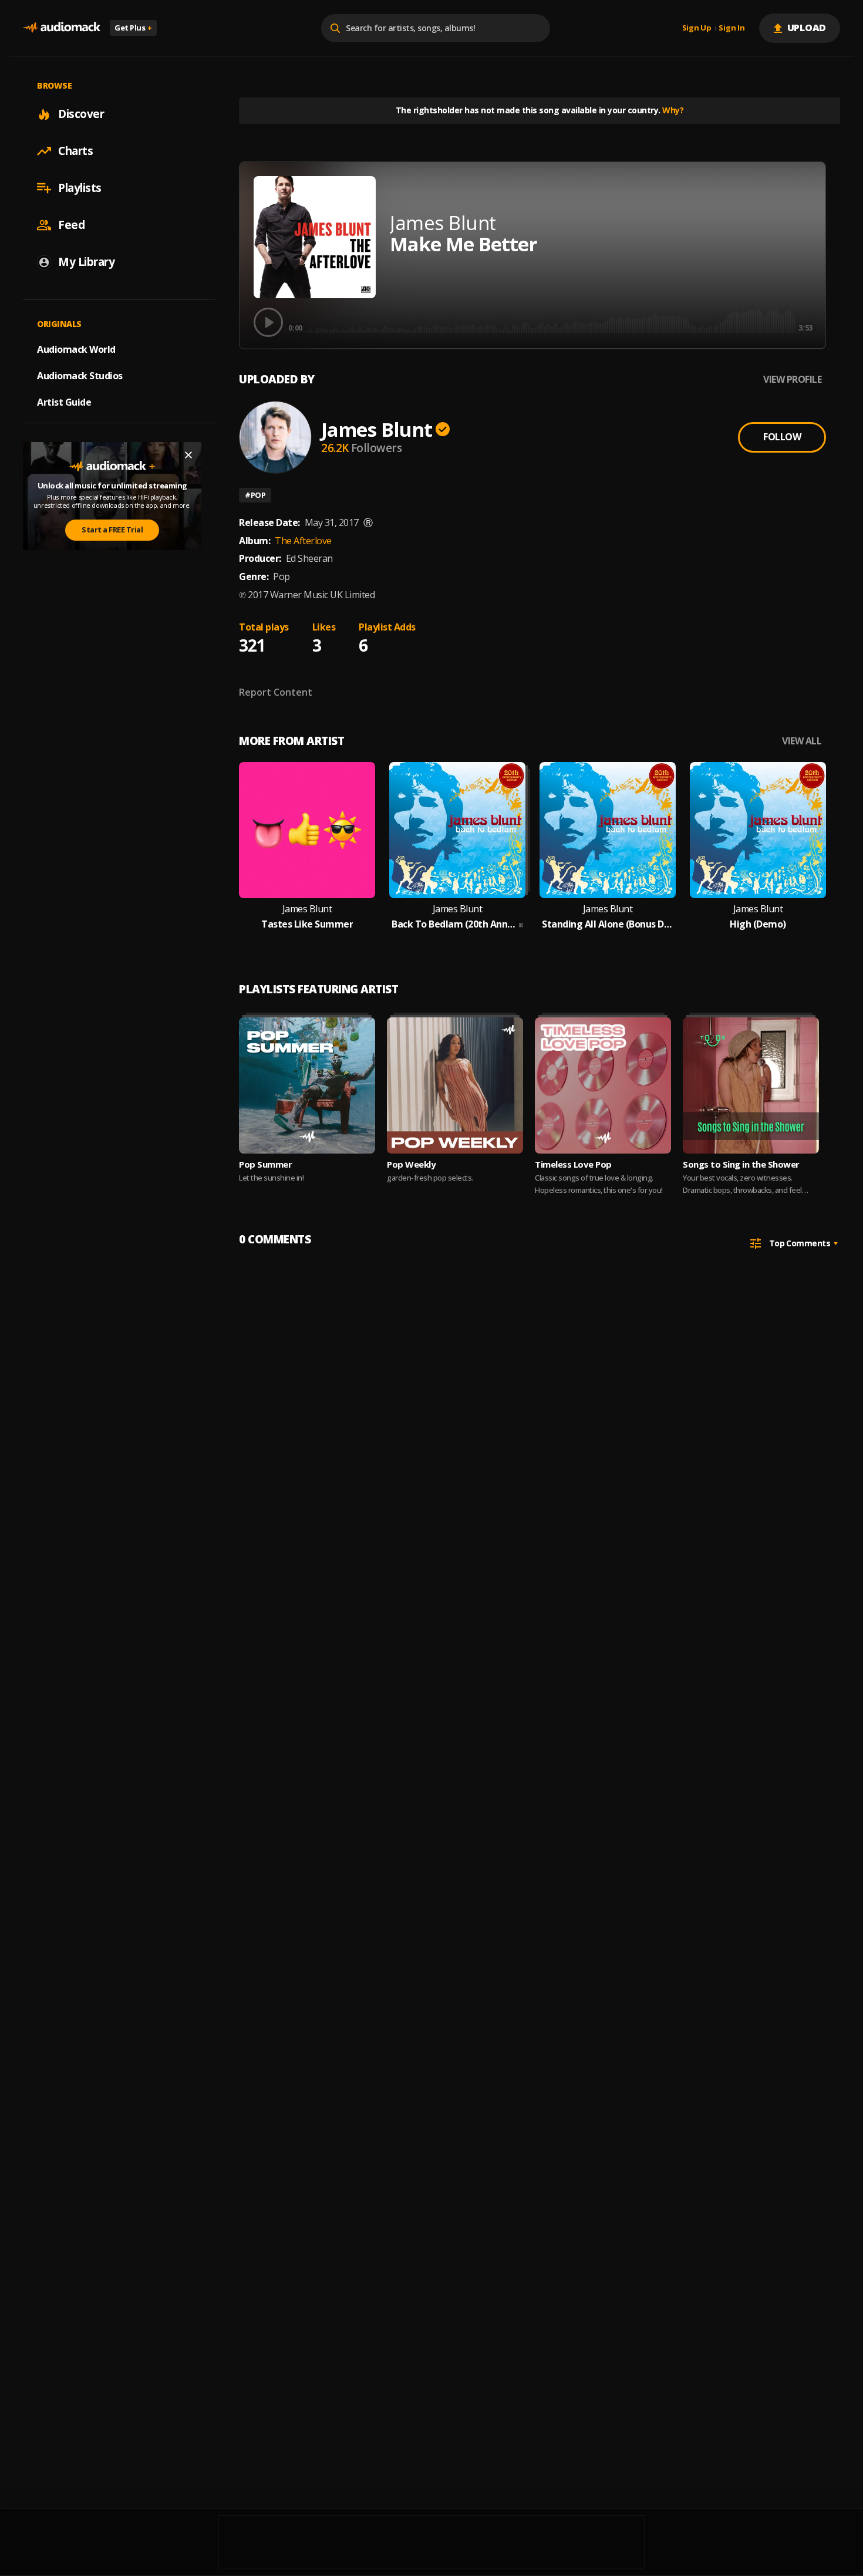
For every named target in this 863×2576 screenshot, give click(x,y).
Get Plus (133, 28)
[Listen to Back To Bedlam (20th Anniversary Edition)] (457, 830)
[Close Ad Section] (188, 455)
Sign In (731, 28)
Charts (75, 151)
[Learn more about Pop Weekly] (455, 1085)
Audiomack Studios (80, 376)
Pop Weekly (411, 1164)
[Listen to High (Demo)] (758, 830)
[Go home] (62, 28)
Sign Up (697, 28)
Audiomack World (76, 349)
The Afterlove (303, 541)
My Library (86, 262)
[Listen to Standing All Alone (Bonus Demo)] (608, 830)
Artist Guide (64, 402)
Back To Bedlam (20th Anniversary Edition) (454, 924)
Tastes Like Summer (307, 924)
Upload (807, 28)
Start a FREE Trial (112, 530)
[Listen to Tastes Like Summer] (307, 830)
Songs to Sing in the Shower (741, 1164)
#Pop (255, 495)
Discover (81, 114)
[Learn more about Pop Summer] (307, 1085)
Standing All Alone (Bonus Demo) (608, 924)
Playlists (80, 188)
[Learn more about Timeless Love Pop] (603, 1085)
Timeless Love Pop (573, 1164)
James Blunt (377, 429)
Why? (673, 110)
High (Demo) (758, 924)
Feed (71, 225)
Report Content (276, 692)
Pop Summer (265, 1164)
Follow (782, 437)
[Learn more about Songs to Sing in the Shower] (751, 1085)
